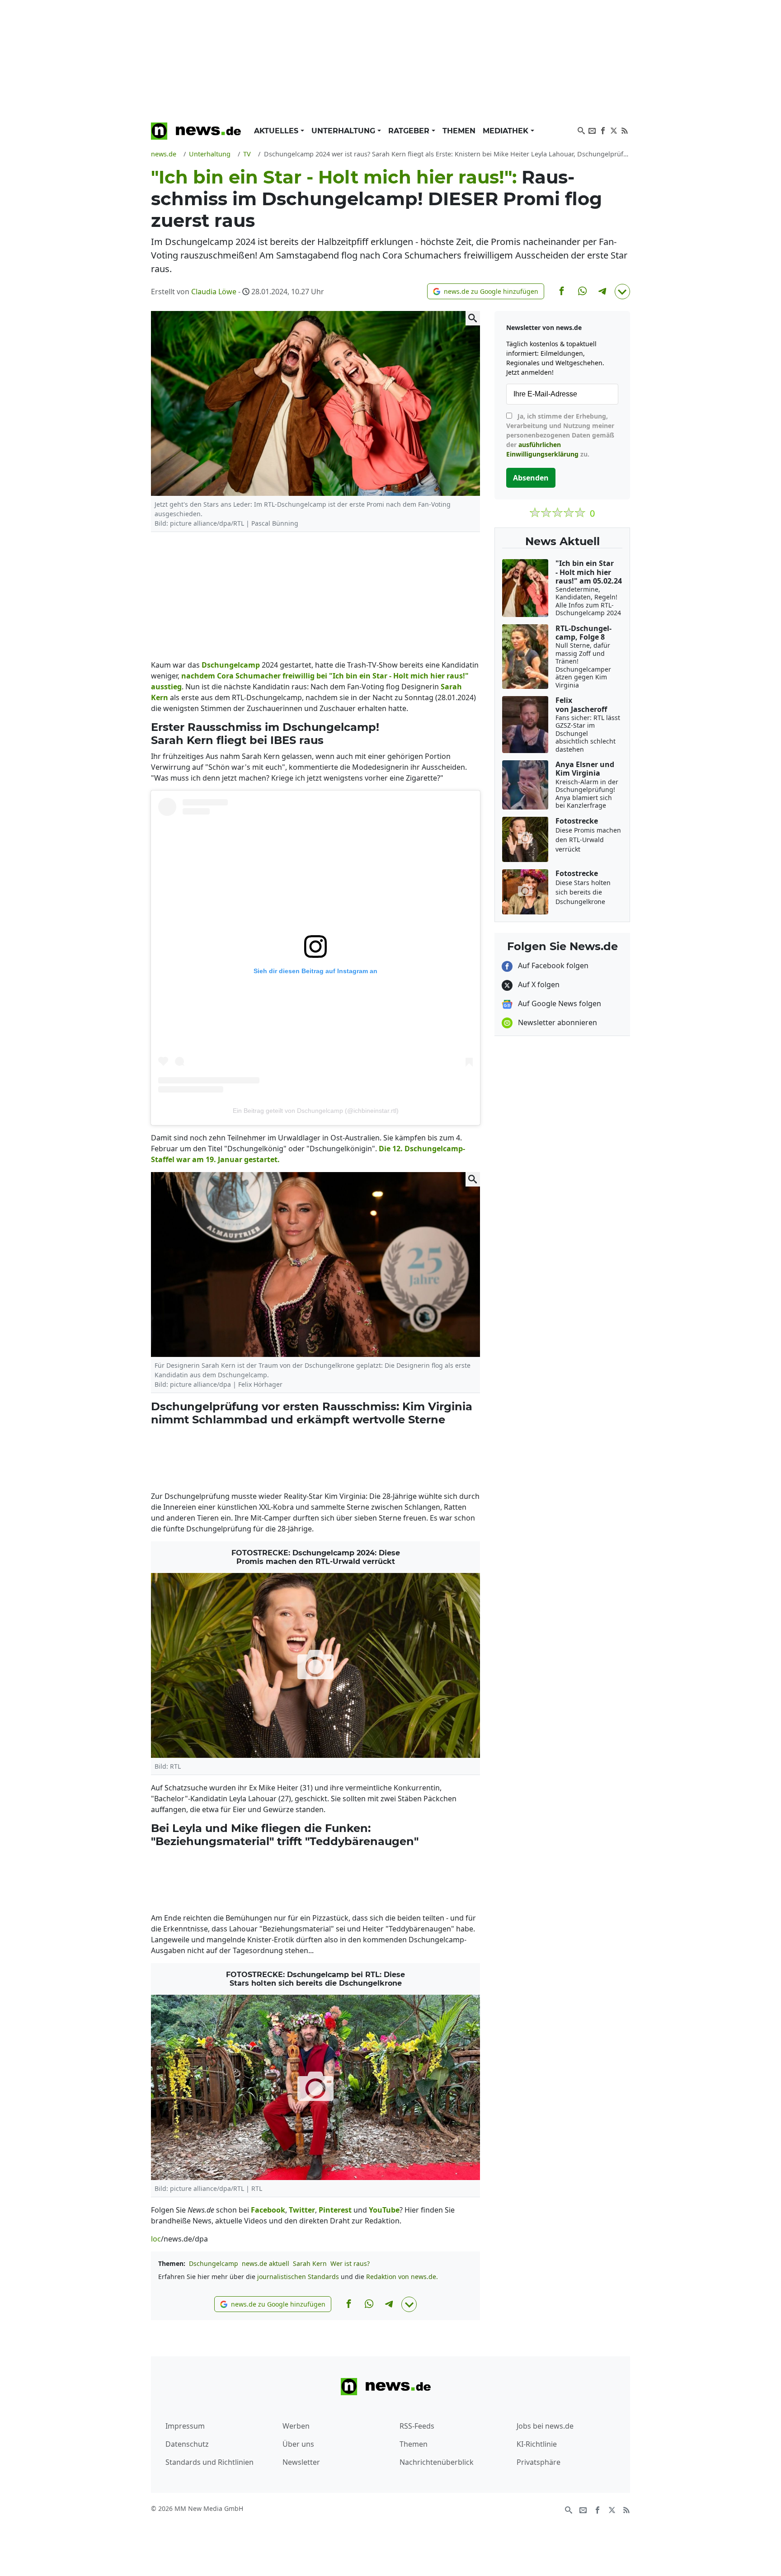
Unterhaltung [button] (344, 131)
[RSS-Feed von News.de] (625, 130)
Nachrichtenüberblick (437, 2462)
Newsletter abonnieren (557, 1022)
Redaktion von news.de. (402, 2277)
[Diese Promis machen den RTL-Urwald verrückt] (315, 1665)
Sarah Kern (310, 2263)
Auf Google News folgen (559, 1003)
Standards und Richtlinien (209, 2462)
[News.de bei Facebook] (603, 130)
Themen (459, 131)
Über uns (298, 2444)
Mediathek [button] (507, 131)
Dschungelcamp (214, 2263)
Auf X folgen (538, 984)
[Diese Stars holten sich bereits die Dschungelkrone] (315, 2087)
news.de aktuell (266, 2263)
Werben (296, 2426)
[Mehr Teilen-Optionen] (622, 292)
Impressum (185, 2426)
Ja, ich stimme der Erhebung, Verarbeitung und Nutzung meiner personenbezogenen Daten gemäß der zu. (560, 435)
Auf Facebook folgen (552, 965)
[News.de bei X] (614, 130)
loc (156, 2239)
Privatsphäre (539, 2462)
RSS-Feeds (417, 2426)
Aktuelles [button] (277, 131)
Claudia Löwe (214, 292)
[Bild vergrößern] (473, 318)
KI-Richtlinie (537, 2444)
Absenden (531, 478)
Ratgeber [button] (410, 131)
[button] (486, 291)
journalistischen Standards (298, 2277)
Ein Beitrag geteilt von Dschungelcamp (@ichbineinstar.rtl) (316, 1111)
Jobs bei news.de (545, 2426)
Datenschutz (187, 2444)
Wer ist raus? (350, 2263)
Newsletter (301, 2462)
